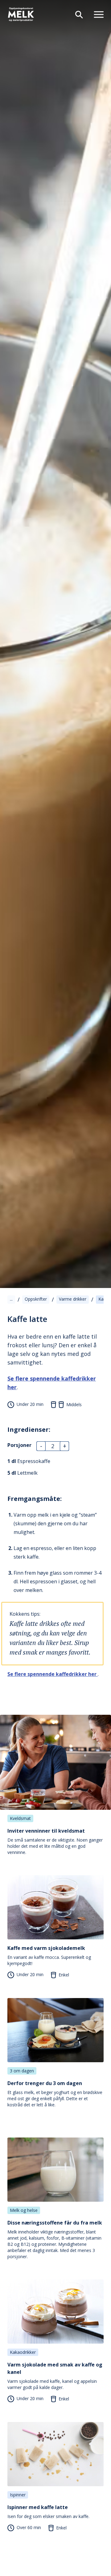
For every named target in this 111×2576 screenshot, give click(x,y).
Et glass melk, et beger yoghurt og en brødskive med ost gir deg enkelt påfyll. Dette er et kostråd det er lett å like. (55, 2094)
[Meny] (96, 14)
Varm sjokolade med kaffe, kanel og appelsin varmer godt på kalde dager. (55, 2376)
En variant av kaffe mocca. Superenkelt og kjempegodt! (49, 1955)
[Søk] (76, 14)
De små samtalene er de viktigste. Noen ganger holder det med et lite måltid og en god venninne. (55, 1841)
